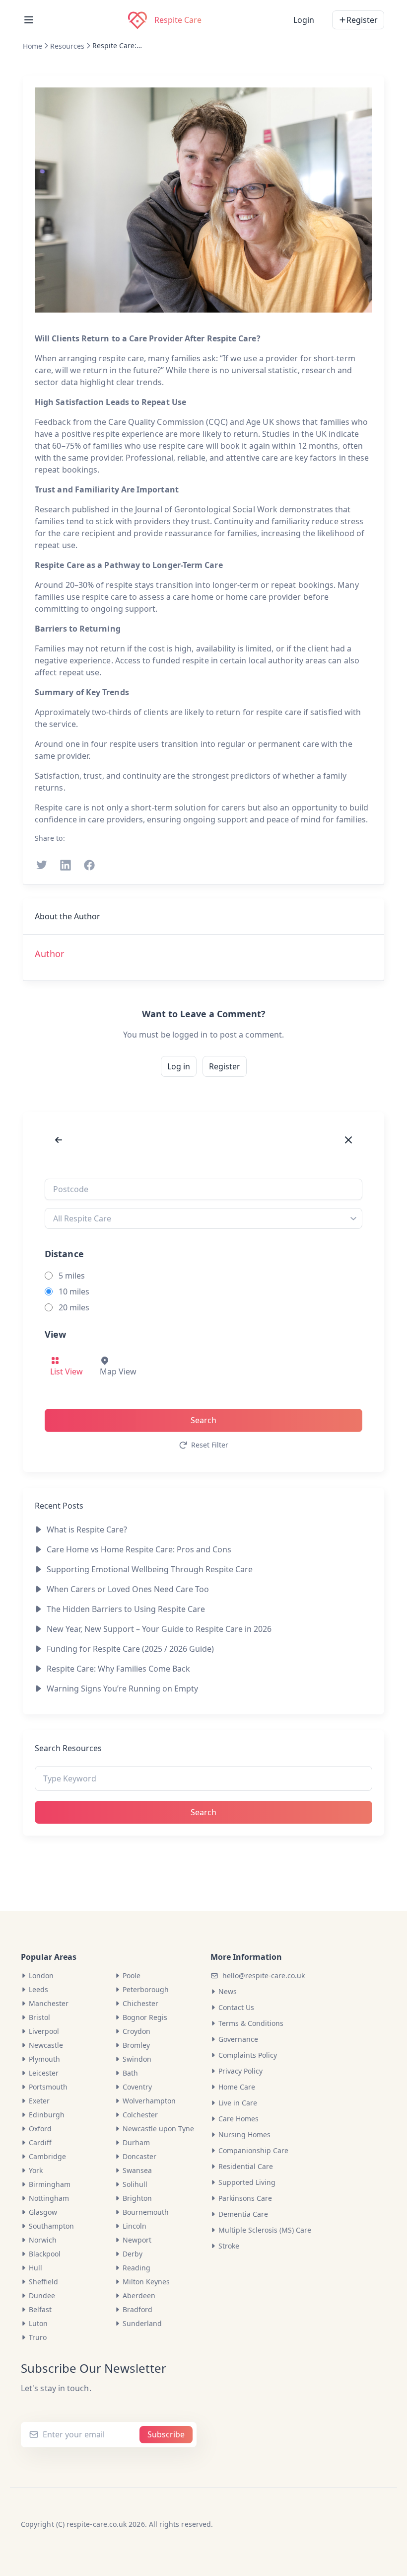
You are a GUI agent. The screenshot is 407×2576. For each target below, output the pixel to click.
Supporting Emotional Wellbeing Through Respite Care (150, 1569)
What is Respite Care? (87, 1529)
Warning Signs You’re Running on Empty (122, 1689)
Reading (136, 2268)
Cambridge (47, 2156)
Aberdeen (139, 2295)
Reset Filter (210, 1445)
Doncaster (139, 2156)
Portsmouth (48, 2087)
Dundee (42, 2295)
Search (203, 1420)
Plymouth (44, 2059)
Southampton (51, 2226)
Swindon (137, 2059)
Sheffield (43, 2282)
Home (33, 46)
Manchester (49, 2003)
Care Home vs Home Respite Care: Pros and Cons (139, 1549)
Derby (133, 2254)
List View (67, 1371)
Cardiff (40, 2142)
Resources (67, 46)
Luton (38, 2323)
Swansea (137, 2170)
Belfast (40, 2309)
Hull (35, 2268)
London (41, 1975)
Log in (179, 1066)
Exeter (39, 2101)
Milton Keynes (146, 2282)
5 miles (72, 1276)
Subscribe (166, 2434)
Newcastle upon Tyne (158, 2129)
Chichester (140, 2003)
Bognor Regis (145, 2017)
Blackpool (45, 2254)
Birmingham (50, 2184)
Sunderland (142, 2323)
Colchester (140, 2115)
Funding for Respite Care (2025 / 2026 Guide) (130, 1649)
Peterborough (146, 1989)
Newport (137, 2240)
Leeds (38, 1989)
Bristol (39, 2017)
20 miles (74, 1307)
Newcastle (46, 2045)
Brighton (137, 2198)
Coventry (137, 2087)
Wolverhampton (149, 2101)
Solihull (135, 2184)
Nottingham (49, 2198)
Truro (38, 2337)
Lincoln (135, 2226)
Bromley (136, 2045)
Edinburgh (47, 2115)
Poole (132, 1975)
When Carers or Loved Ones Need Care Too (128, 1589)
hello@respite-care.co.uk (264, 1975)
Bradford (137, 2309)
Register (225, 1066)
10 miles (74, 1291)
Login (304, 20)
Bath (130, 2073)
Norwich (43, 2240)
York (36, 2170)
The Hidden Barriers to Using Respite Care (126, 1609)
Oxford (40, 2129)
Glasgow (43, 2212)
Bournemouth (146, 2212)
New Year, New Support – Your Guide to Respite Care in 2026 (159, 1629)
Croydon (136, 2031)
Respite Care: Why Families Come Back (117, 45)
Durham (136, 2142)
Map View (118, 1371)
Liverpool (44, 2031)
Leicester (44, 2073)
